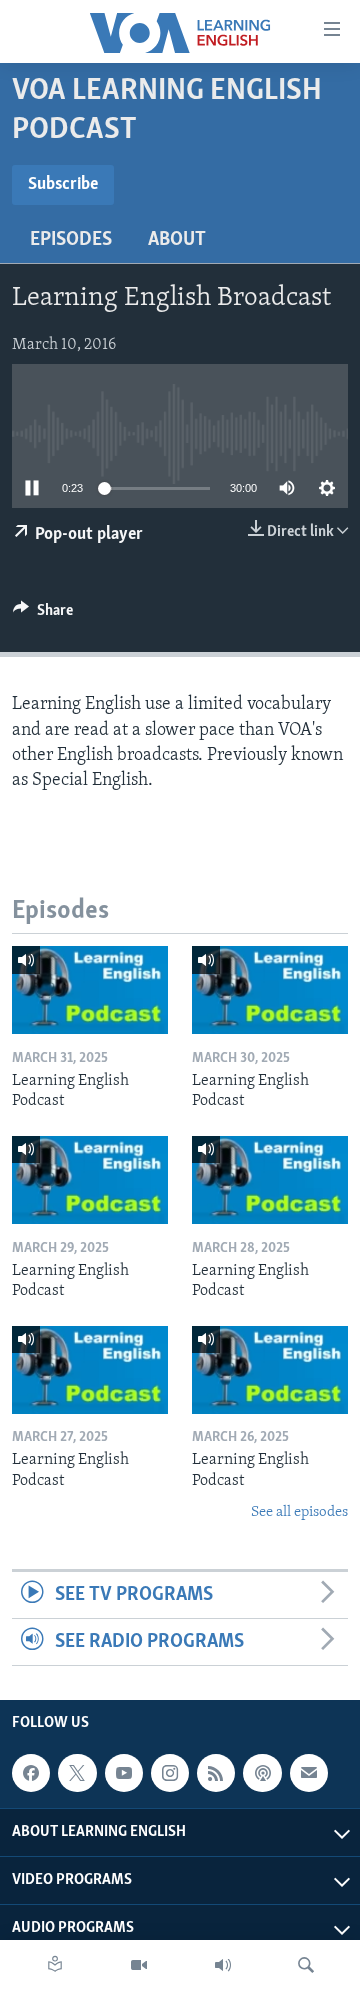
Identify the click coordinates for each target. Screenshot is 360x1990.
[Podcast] (262, 1773)
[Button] (43, 615)
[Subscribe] (309, 1773)
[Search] (306, 1965)
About (177, 240)
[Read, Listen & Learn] (55, 1965)
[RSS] (216, 1773)
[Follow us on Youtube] (124, 1773)
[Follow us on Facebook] (31, 1773)
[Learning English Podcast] (90, 990)
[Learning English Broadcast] (223, 1965)
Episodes (71, 240)
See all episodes (299, 1512)
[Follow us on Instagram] (170, 1773)
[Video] (139, 1965)
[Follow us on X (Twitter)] (77, 1773)
